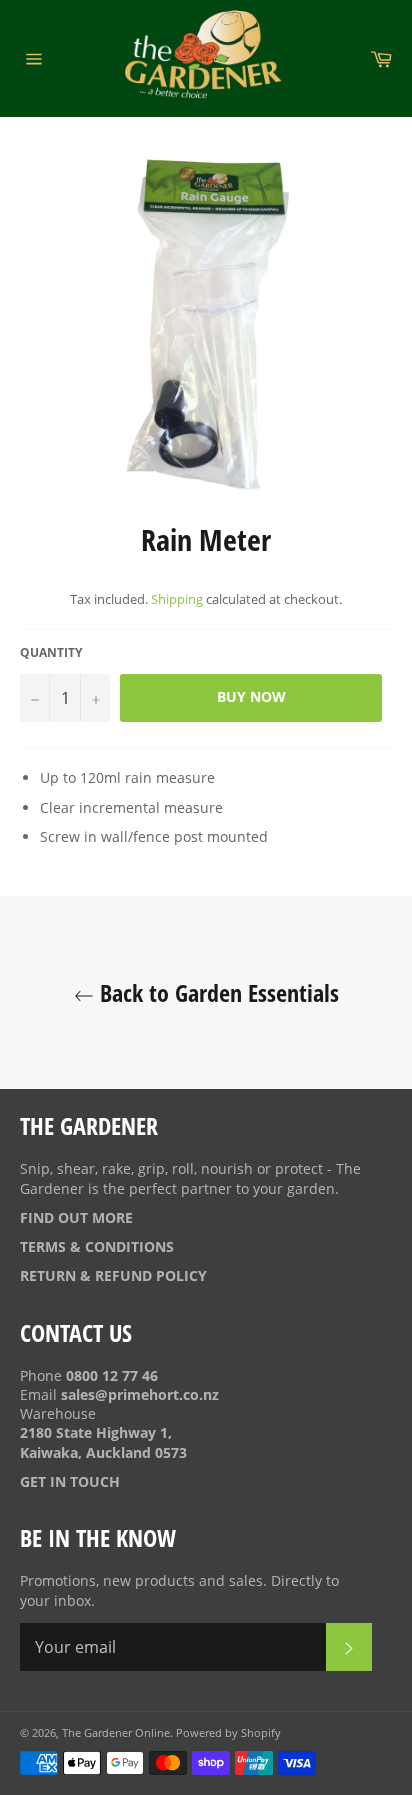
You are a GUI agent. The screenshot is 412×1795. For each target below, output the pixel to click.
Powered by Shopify (228, 1732)
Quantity (51, 653)
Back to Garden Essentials (216, 992)
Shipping (177, 599)
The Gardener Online (116, 1732)
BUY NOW (251, 696)
